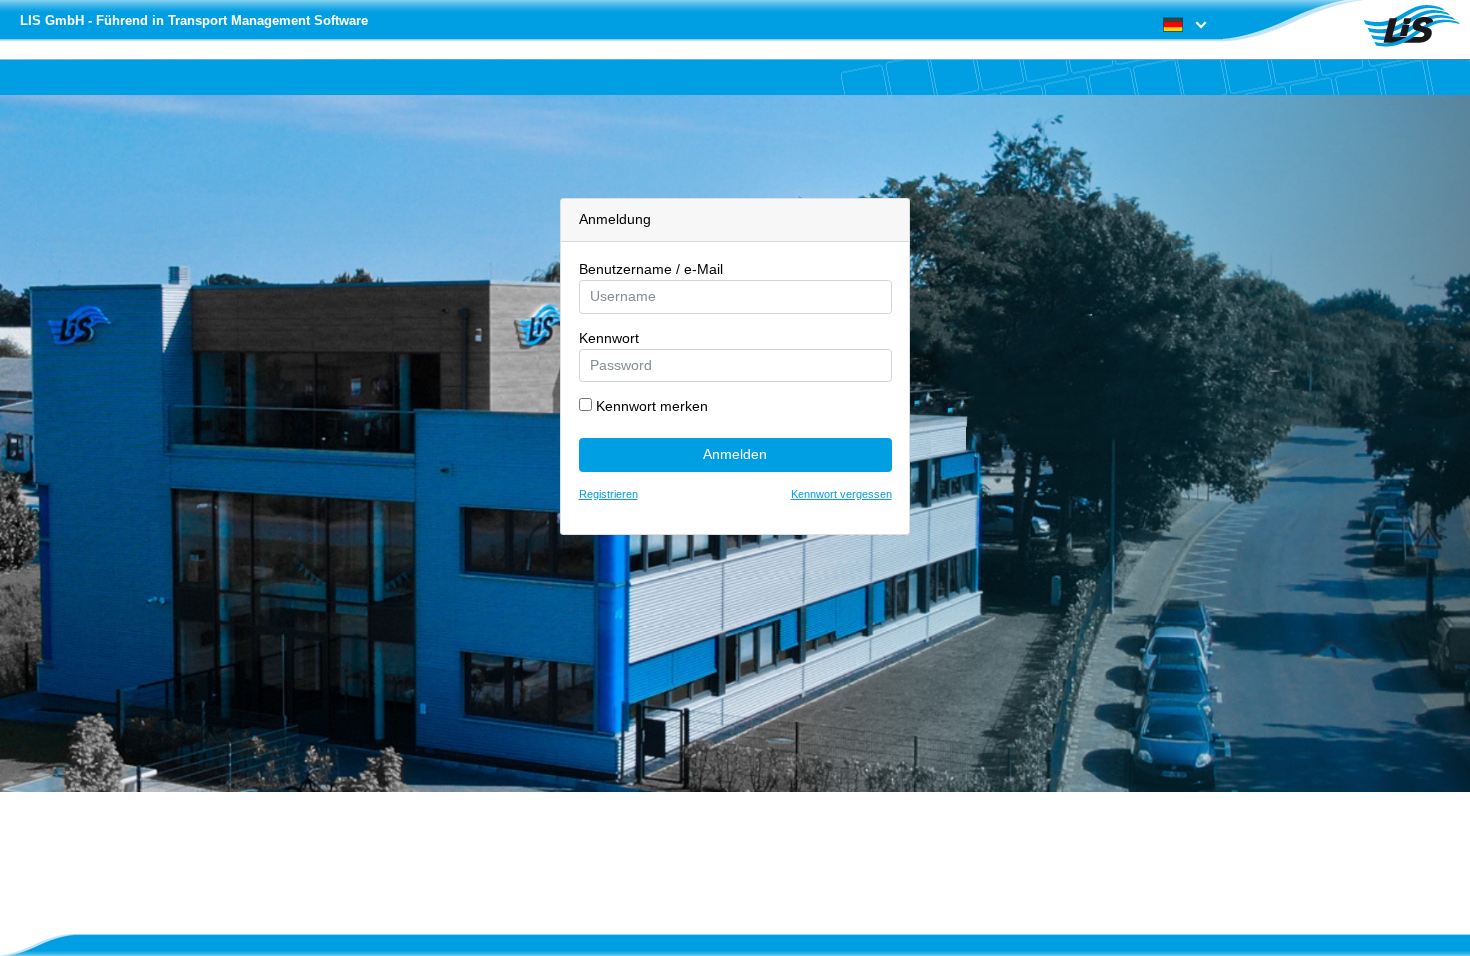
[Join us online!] (1411, 26)
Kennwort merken (650, 406)
